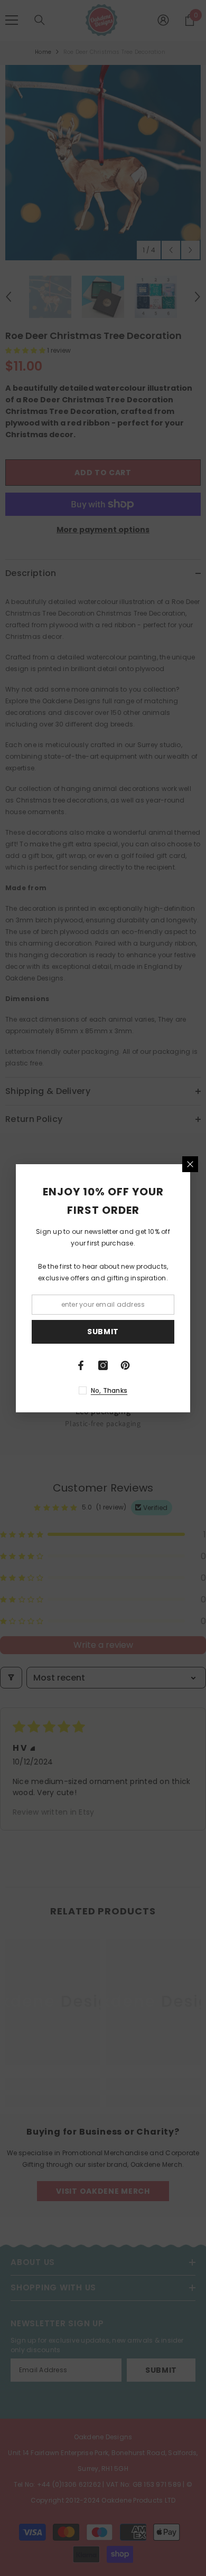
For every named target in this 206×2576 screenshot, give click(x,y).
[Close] (190, 1164)
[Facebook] (81, 1365)
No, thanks (109, 1390)
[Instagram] (103, 1365)
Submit (103, 1332)
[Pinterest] (125, 1365)
